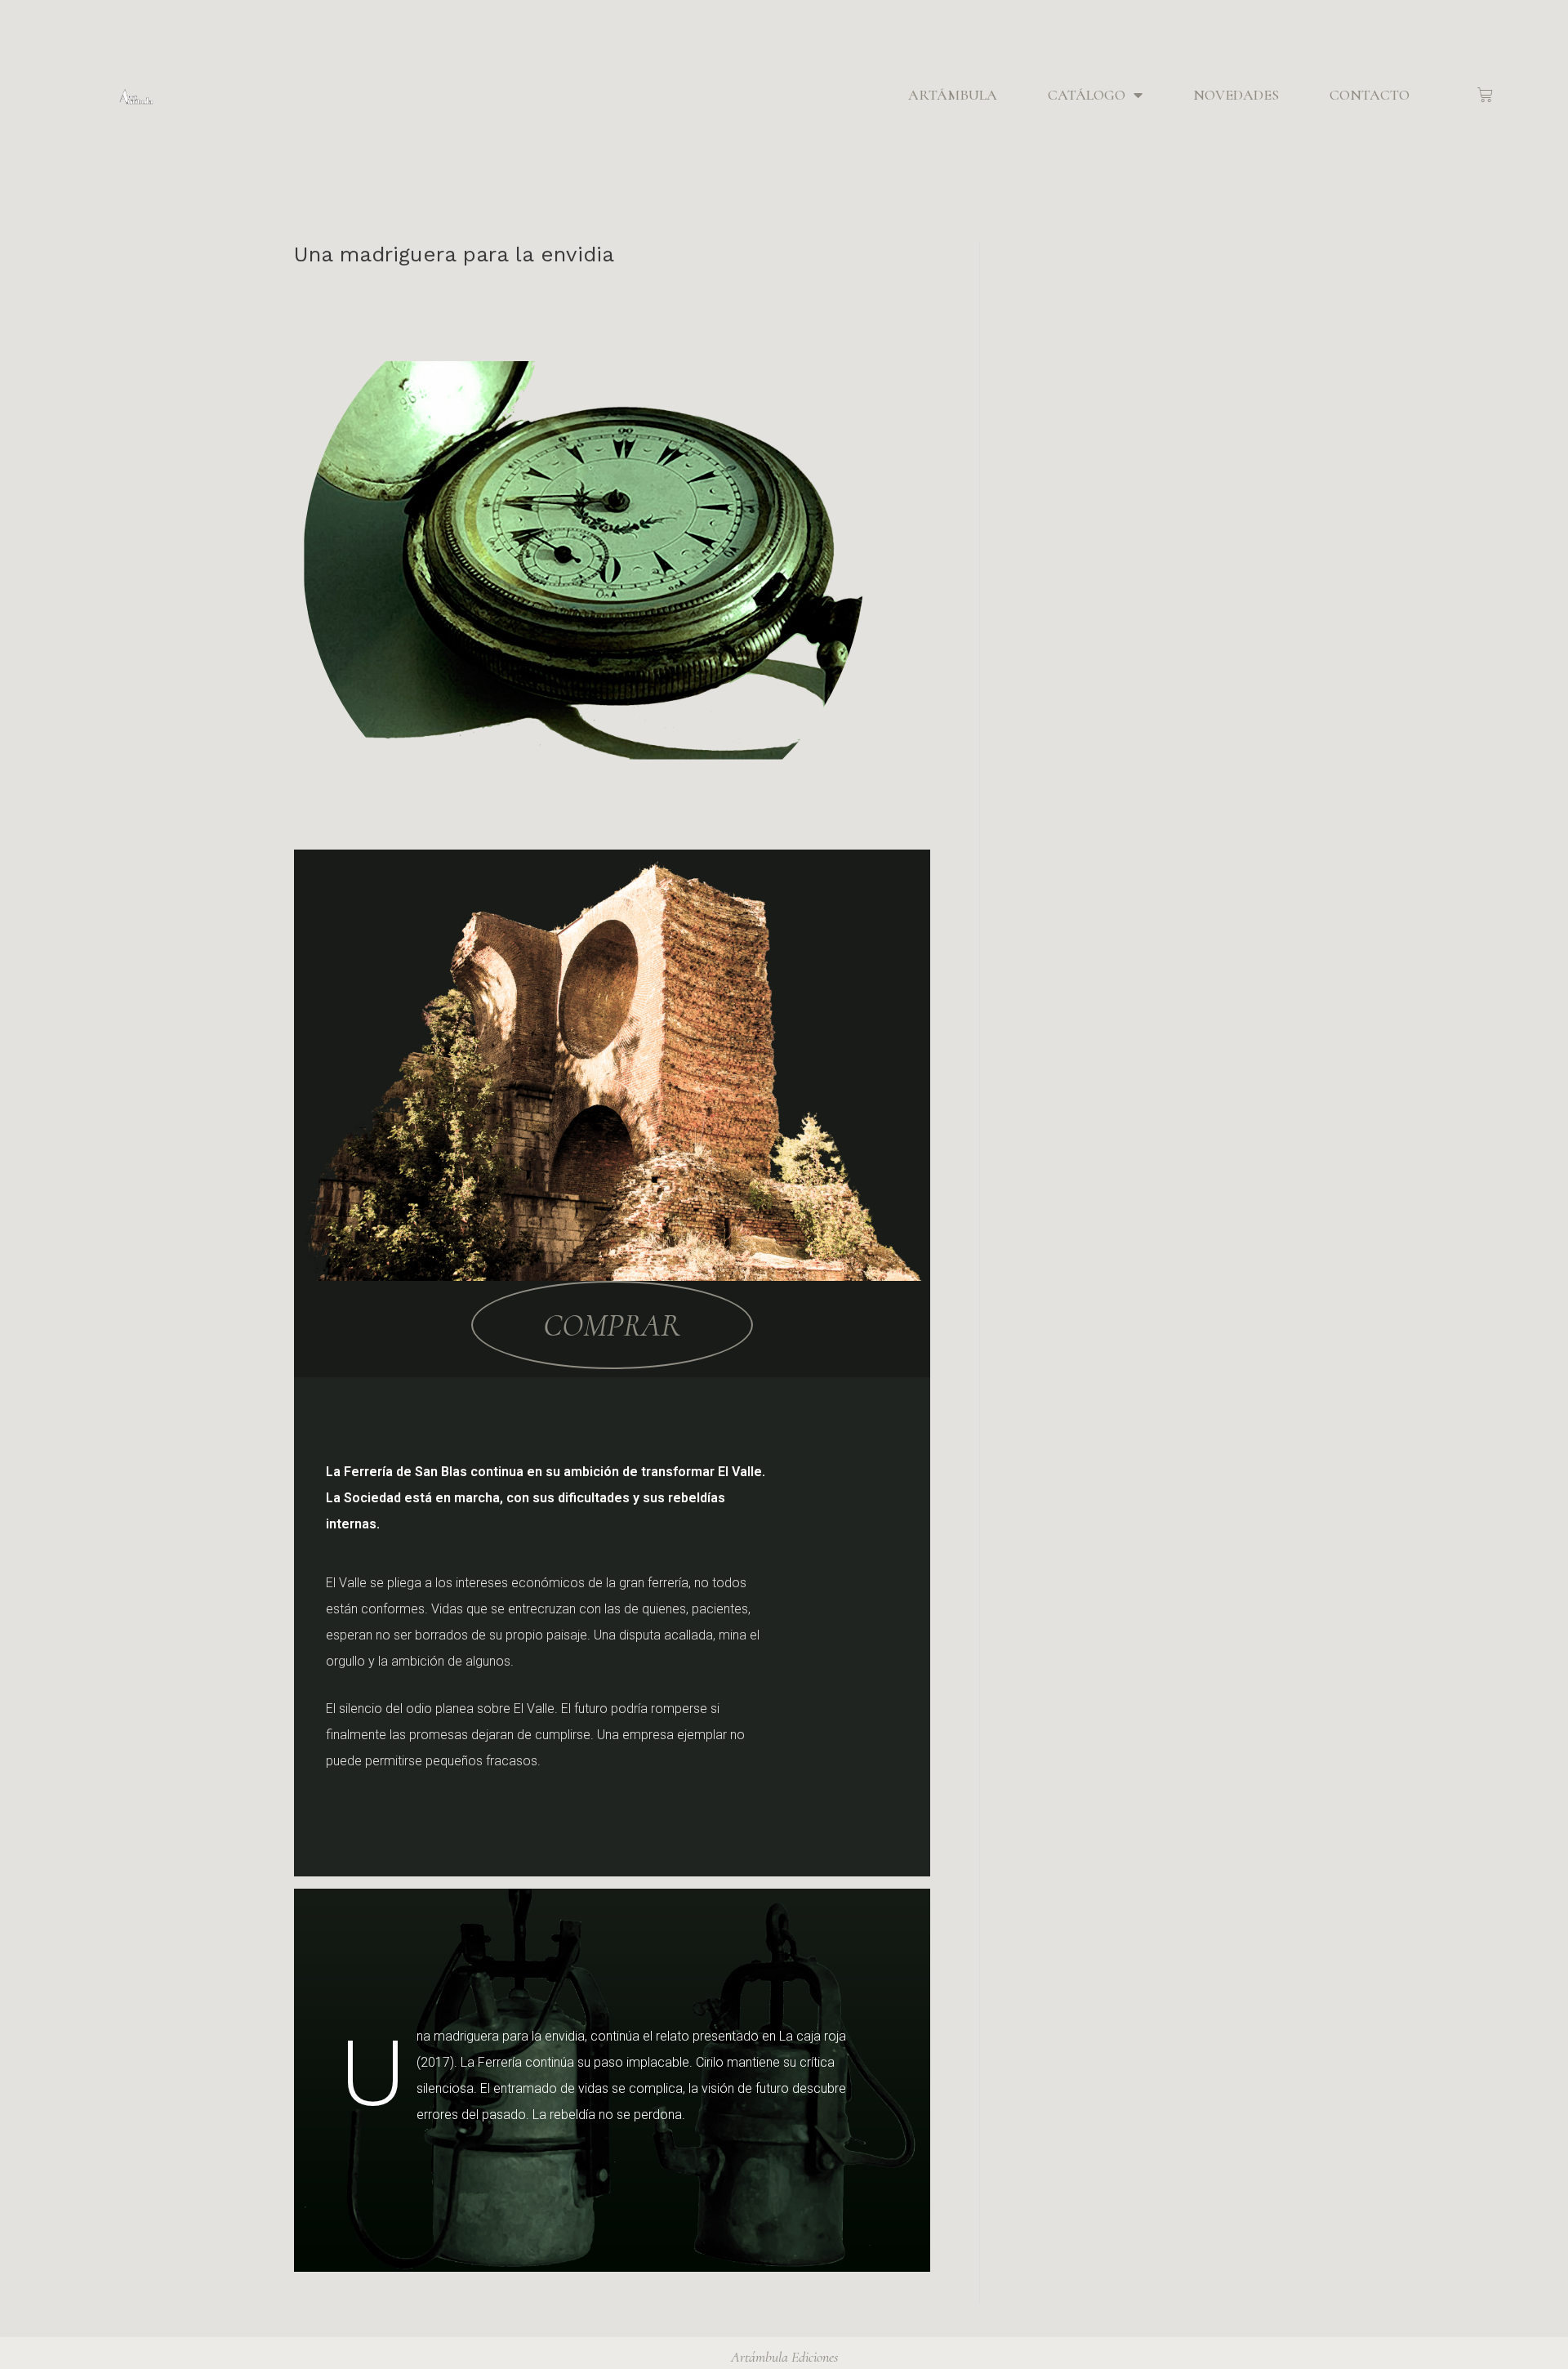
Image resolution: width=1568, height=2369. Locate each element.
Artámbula (953, 95)
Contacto (1370, 95)
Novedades (1236, 95)
